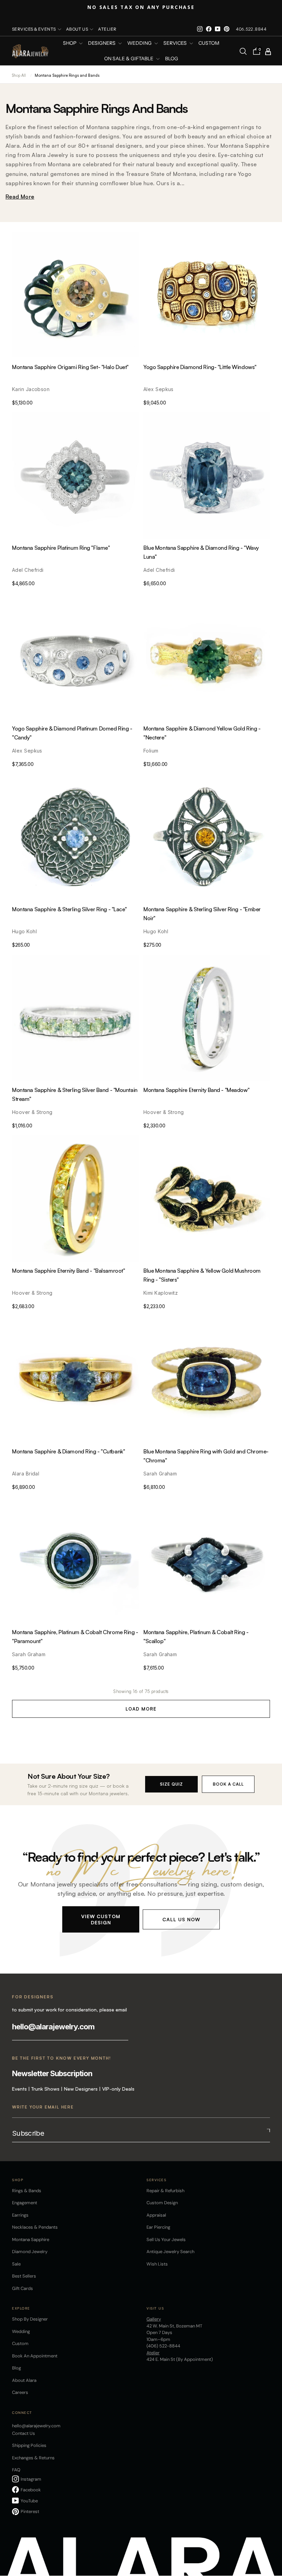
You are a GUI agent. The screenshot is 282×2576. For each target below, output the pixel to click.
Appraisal (156, 2215)
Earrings (20, 2215)
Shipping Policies (29, 2445)
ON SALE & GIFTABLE (129, 59)
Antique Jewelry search (170, 2252)
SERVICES (176, 43)
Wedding (21, 2331)
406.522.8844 (251, 29)
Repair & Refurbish (165, 2191)
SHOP (70, 43)
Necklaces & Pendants (35, 2227)
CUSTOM (209, 43)
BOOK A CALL (228, 1784)
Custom (20, 2343)
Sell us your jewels (166, 2239)
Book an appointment (35, 2356)
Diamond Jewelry (30, 2252)
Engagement (25, 2203)
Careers (20, 2392)
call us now (181, 1919)
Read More (20, 197)
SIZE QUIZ (171, 1784)
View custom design (101, 1919)
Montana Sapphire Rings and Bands (67, 75)
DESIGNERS (102, 43)
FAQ (16, 2470)
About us (77, 29)
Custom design (162, 2203)
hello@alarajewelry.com (53, 2027)
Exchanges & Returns (33, 2458)
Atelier (107, 29)
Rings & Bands (27, 2191)
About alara (24, 2380)
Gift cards (23, 2288)
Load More (141, 1709)
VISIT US (155, 2308)
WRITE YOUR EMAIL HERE (43, 2107)
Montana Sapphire (31, 2239)
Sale (16, 2264)
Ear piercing (158, 2227)
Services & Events (34, 29)
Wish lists (157, 2264)
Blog (172, 59)
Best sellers (24, 2276)
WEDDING (140, 43)
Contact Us (24, 2433)
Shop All (19, 75)
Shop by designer (30, 2319)
